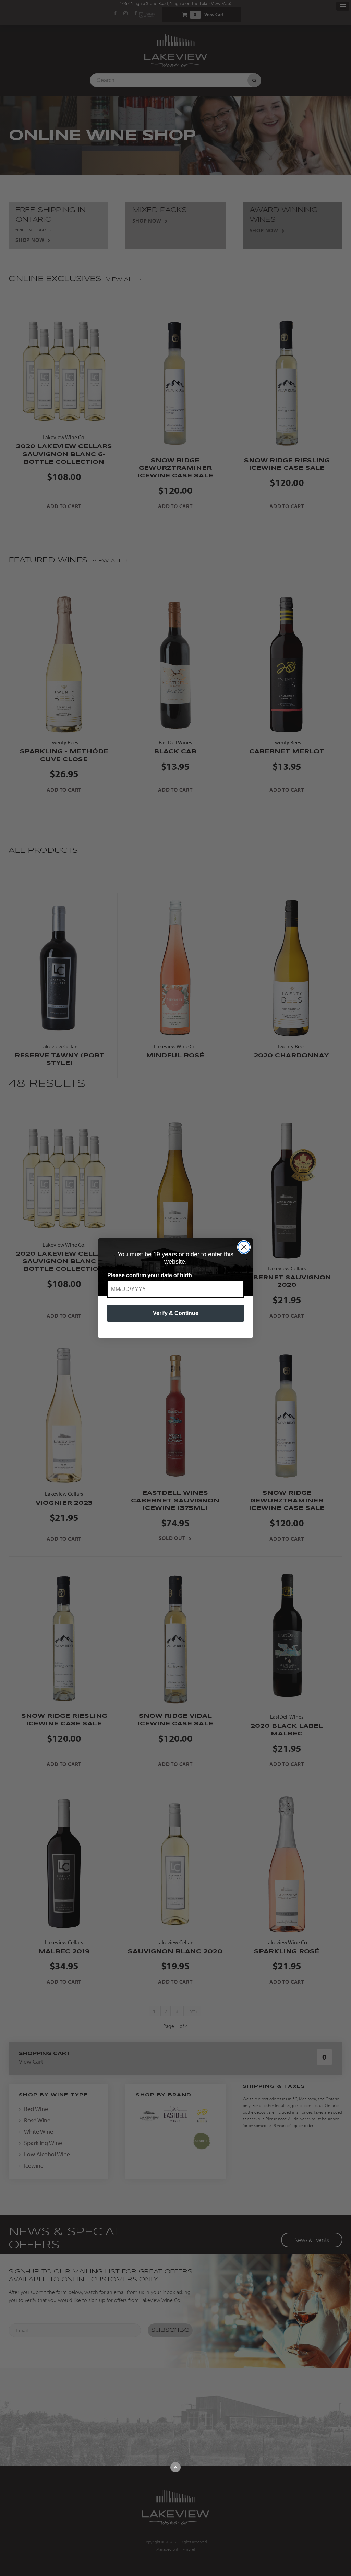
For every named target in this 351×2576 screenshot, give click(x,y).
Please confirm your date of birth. (150, 1275)
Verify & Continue (176, 1313)
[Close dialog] (244, 1247)
